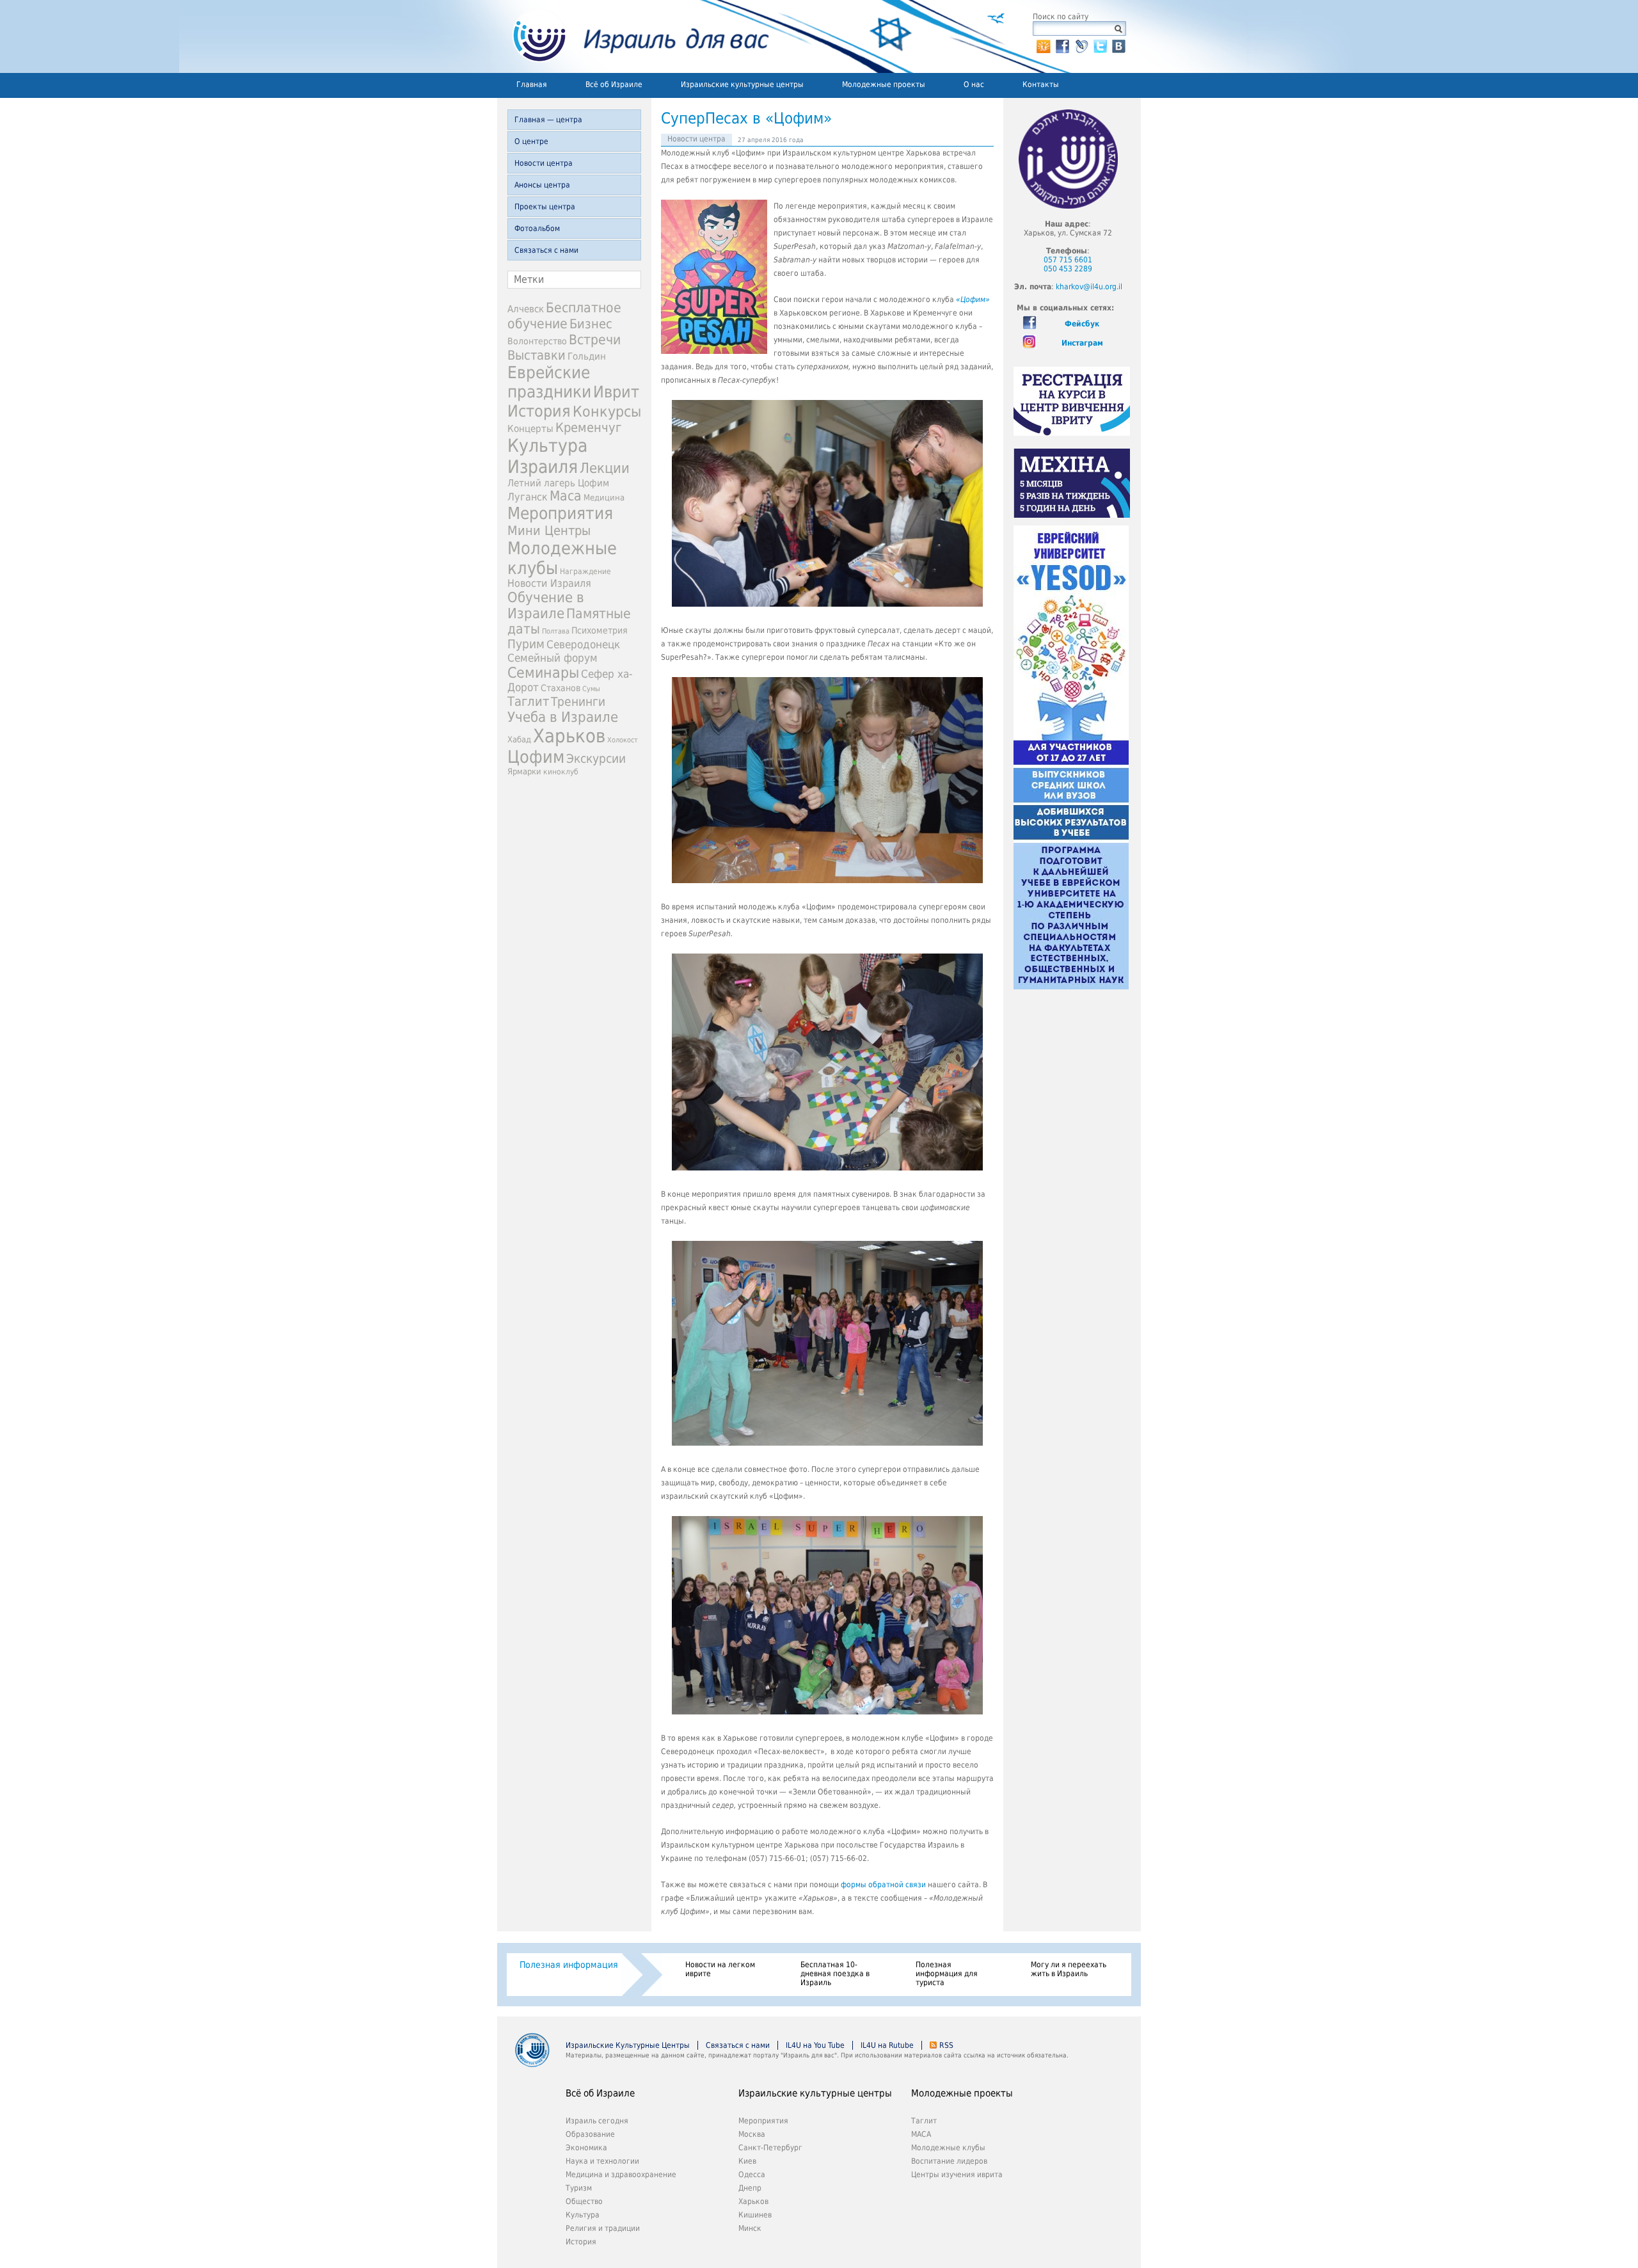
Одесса (752, 2175)
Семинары (543, 673)
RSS (946, 2045)
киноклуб (561, 772)
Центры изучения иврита (957, 2175)
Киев (747, 2161)
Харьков (569, 736)
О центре (531, 141)
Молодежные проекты (884, 84)
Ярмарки (524, 771)
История (539, 411)
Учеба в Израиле (563, 717)
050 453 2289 (1068, 269)
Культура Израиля (547, 456)
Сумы (591, 689)
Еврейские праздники (549, 382)
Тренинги (578, 702)
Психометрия (600, 630)
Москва (752, 2134)
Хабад (519, 739)
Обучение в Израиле (546, 605)
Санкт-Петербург (770, 2148)
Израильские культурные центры (742, 84)
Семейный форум (553, 658)
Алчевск (526, 309)
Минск (750, 2228)
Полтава (556, 631)
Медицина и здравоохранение (621, 2175)
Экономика (586, 2148)
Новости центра (544, 163)
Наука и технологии (602, 2161)
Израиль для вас (633, 36)
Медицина (604, 498)
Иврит (616, 392)
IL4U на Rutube (887, 2045)
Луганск (528, 497)
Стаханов (561, 688)
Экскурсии (596, 759)
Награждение (585, 571)
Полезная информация (569, 1965)
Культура (583, 2215)
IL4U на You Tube (815, 2045)
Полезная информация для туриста (947, 1974)
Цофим (536, 757)
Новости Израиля (549, 584)
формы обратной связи (883, 1885)
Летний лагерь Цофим (558, 483)
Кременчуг (588, 428)
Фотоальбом (537, 228)
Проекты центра (545, 207)
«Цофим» (973, 299)
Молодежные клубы (948, 2148)
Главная (532, 84)
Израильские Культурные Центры (628, 2045)
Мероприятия (560, 513)
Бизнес (591, 324)
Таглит (528, 701)
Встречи (595, 339)
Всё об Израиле (614, 84)
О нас (974, 84)
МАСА (921, 2134)
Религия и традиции (603, 2228)
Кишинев (755, 2215)
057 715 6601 (1068, 260)
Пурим (526, 644)
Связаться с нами (546, 250)
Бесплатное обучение (564, 315)
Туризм (579, 2188)
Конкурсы (607, 411)
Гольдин (587, 356)
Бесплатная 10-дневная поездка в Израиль (835, 1974)
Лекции (605, 468)
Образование (590, 2134)
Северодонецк (583, 644)
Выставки (537, 355)
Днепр (750, 2188)
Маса (566, 496)
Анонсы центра (542, 185)
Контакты (1041, 84)
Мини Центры (549, 531)
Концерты (530, 428)
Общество (584, 2201)
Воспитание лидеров (949, 2161)
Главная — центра (548, 120)
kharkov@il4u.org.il (1089, 287)
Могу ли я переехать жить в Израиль (1069, 1969)
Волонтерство (537, 341)
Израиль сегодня (597, 2121)
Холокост (623, 740)
